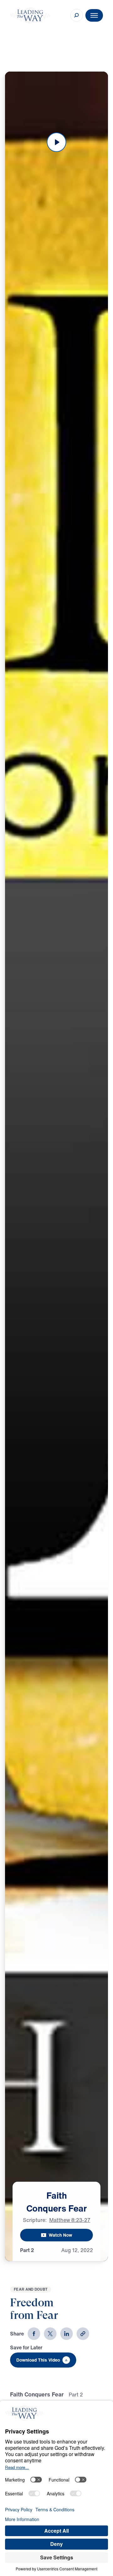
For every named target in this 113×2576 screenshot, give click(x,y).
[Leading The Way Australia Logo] (30, 15)
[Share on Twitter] (50, 2334)
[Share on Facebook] (34, 2334)
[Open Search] (77, 15)
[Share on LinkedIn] (67, 2334)
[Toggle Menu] (94, 15)
